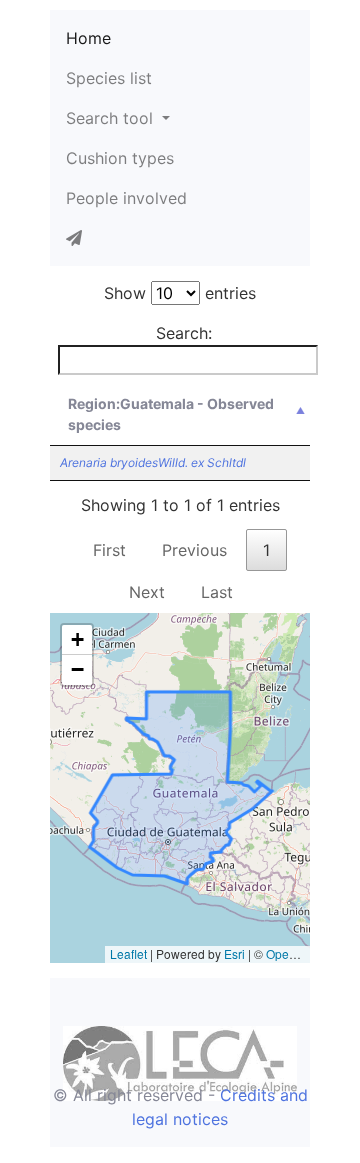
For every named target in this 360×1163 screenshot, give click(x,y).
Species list (109, 78)
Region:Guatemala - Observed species (171, 414)
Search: (184, 333)
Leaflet (128, 953)
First (109, 550)
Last (217, 592)
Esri (234, 953)
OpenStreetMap (309, 953)
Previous (194, 550)
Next (147, 592)
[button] (77, 640)
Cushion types (120, 158)
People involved (126, 198)
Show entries (180, 293)
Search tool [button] (112, 118)
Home (88, 38)
